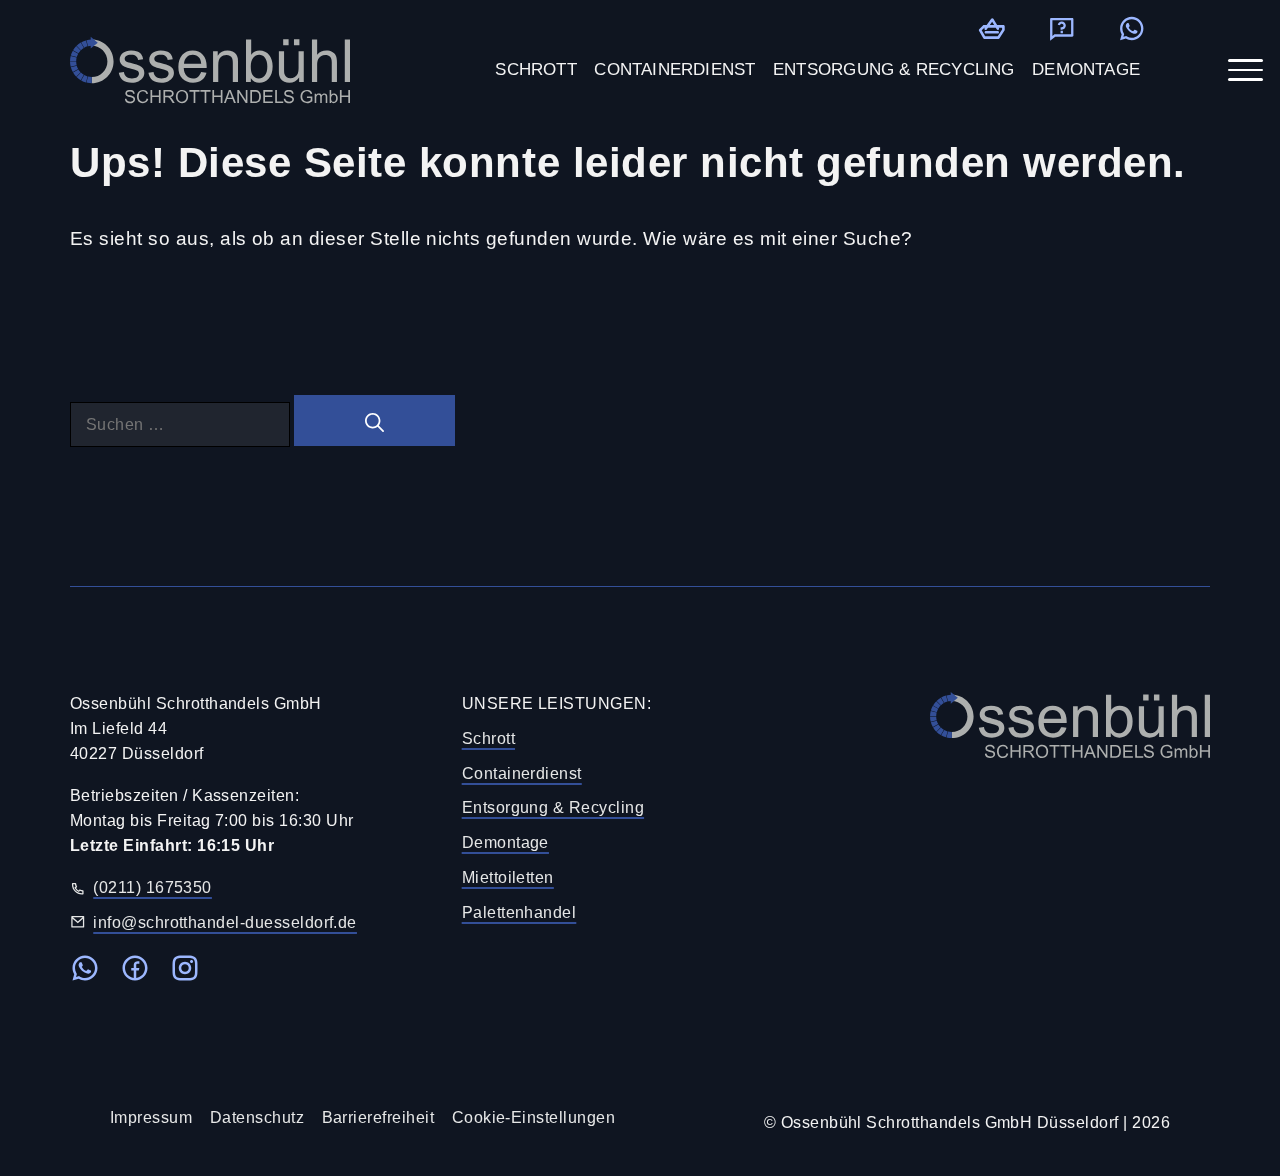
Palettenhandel (519, 912)
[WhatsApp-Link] (85, 972)
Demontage (505, 842)
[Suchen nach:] (182, 424)
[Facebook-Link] (135, 972)
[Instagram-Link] (185, 972)
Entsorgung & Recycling (553, 807)
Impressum (151, 1117)
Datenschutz (257, 1117)
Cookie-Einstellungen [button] (534, 1117)
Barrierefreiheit (378, 1117)
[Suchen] (374, 421)
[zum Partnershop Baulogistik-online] (991, 28)
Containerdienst (522, 773)
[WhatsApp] (1131, 28)
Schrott (488, 738)
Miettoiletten (508, 877)
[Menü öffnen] (1245, 70)
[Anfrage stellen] (1061, 28)
